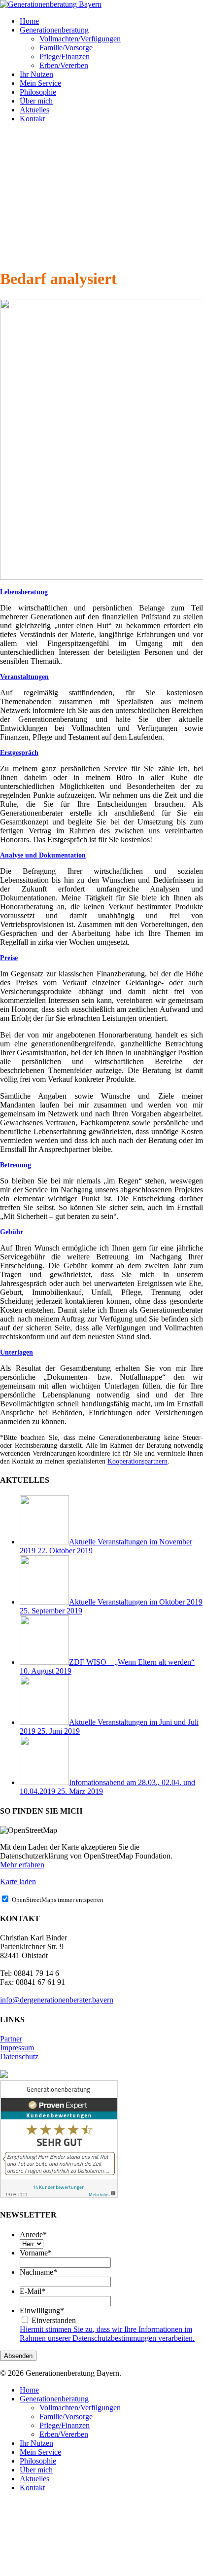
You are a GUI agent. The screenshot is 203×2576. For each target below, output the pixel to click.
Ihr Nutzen (36, 2443)
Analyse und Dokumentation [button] (43, 855)
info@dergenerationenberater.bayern (57, 2000)
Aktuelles (34, 2479)
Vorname (36, 2253)
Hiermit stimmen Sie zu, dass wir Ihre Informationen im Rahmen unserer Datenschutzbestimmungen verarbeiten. (107, 2334)
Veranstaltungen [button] (24, 677)
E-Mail (33, 2291)
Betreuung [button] (16, 1165)
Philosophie (38, 2461)
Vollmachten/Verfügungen (80, 2408)
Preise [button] (9, 958)
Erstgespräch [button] (19, 753)
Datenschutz (19, 2057)
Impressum (17, 2048)
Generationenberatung (54, 2399)
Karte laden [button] (18, 1881)
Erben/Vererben (64, 2434)
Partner (11, 2039)
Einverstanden (54, 2320)
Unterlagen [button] (17, 1352)
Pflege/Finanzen (65, 2425)
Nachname (38, 2272)
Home (29, 2390)
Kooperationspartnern (137, 1461)
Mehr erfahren (22, 1865)
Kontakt (32, 2487)
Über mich (36, 2470)
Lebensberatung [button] (24, 592)
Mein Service (40, 2452)
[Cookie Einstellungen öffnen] (74, 2571)
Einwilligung (42, 2310)
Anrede (33, 2235)
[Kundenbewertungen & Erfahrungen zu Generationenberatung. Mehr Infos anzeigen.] (59, 2196)
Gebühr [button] (12, 1232)
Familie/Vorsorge (66, 2416)
